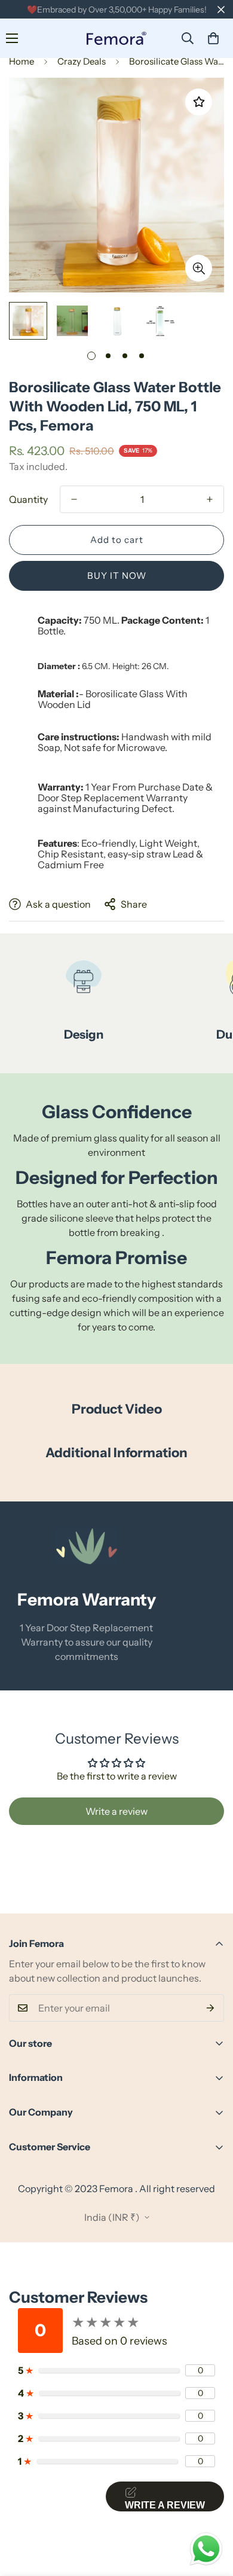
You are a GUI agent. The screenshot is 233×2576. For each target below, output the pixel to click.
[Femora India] (116, 39)
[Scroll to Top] (211, 2513)
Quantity (28, 499)
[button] (213, 38)
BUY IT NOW (117, 576)
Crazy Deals (82, 61)
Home (22, 61)
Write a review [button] (116, 1811)
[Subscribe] (211, 2008)
